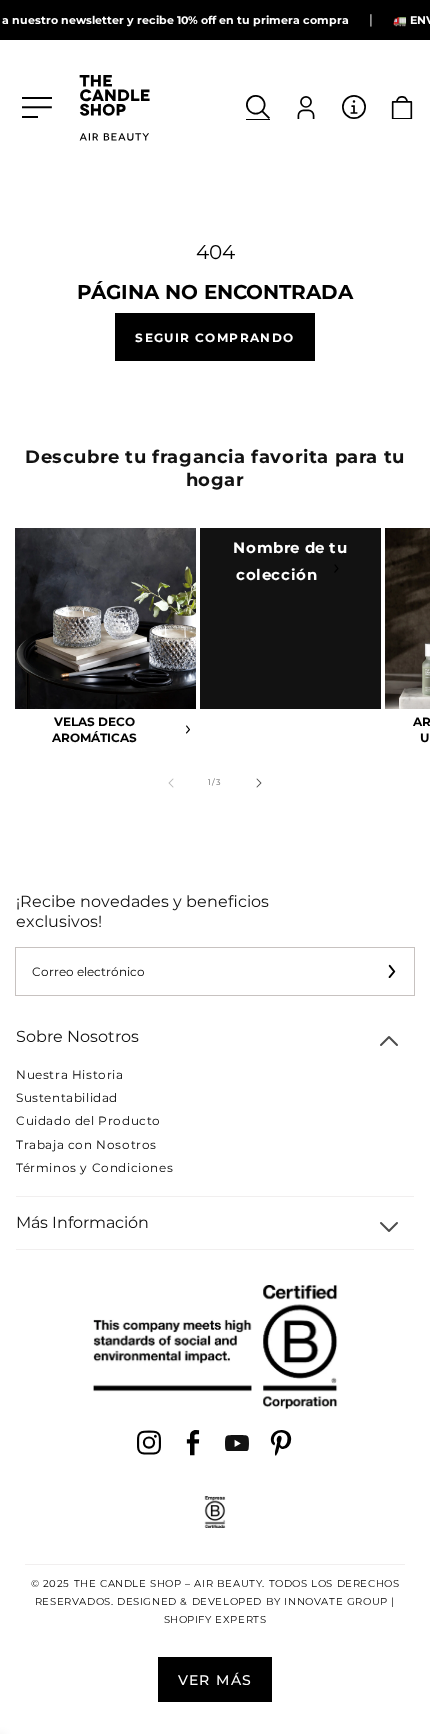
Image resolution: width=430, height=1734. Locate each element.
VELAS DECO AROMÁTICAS (94, 729)
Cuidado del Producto (88, 1120)
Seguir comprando (214, 336)
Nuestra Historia (70, 1074)
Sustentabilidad (67, 1097)
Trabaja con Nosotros (86, 1144)
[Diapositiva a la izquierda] (171, 783)
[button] (258, 107)
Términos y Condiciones (94, 1167)
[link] (290, 618)
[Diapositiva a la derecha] (259, 783)
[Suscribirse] (391, 971)
